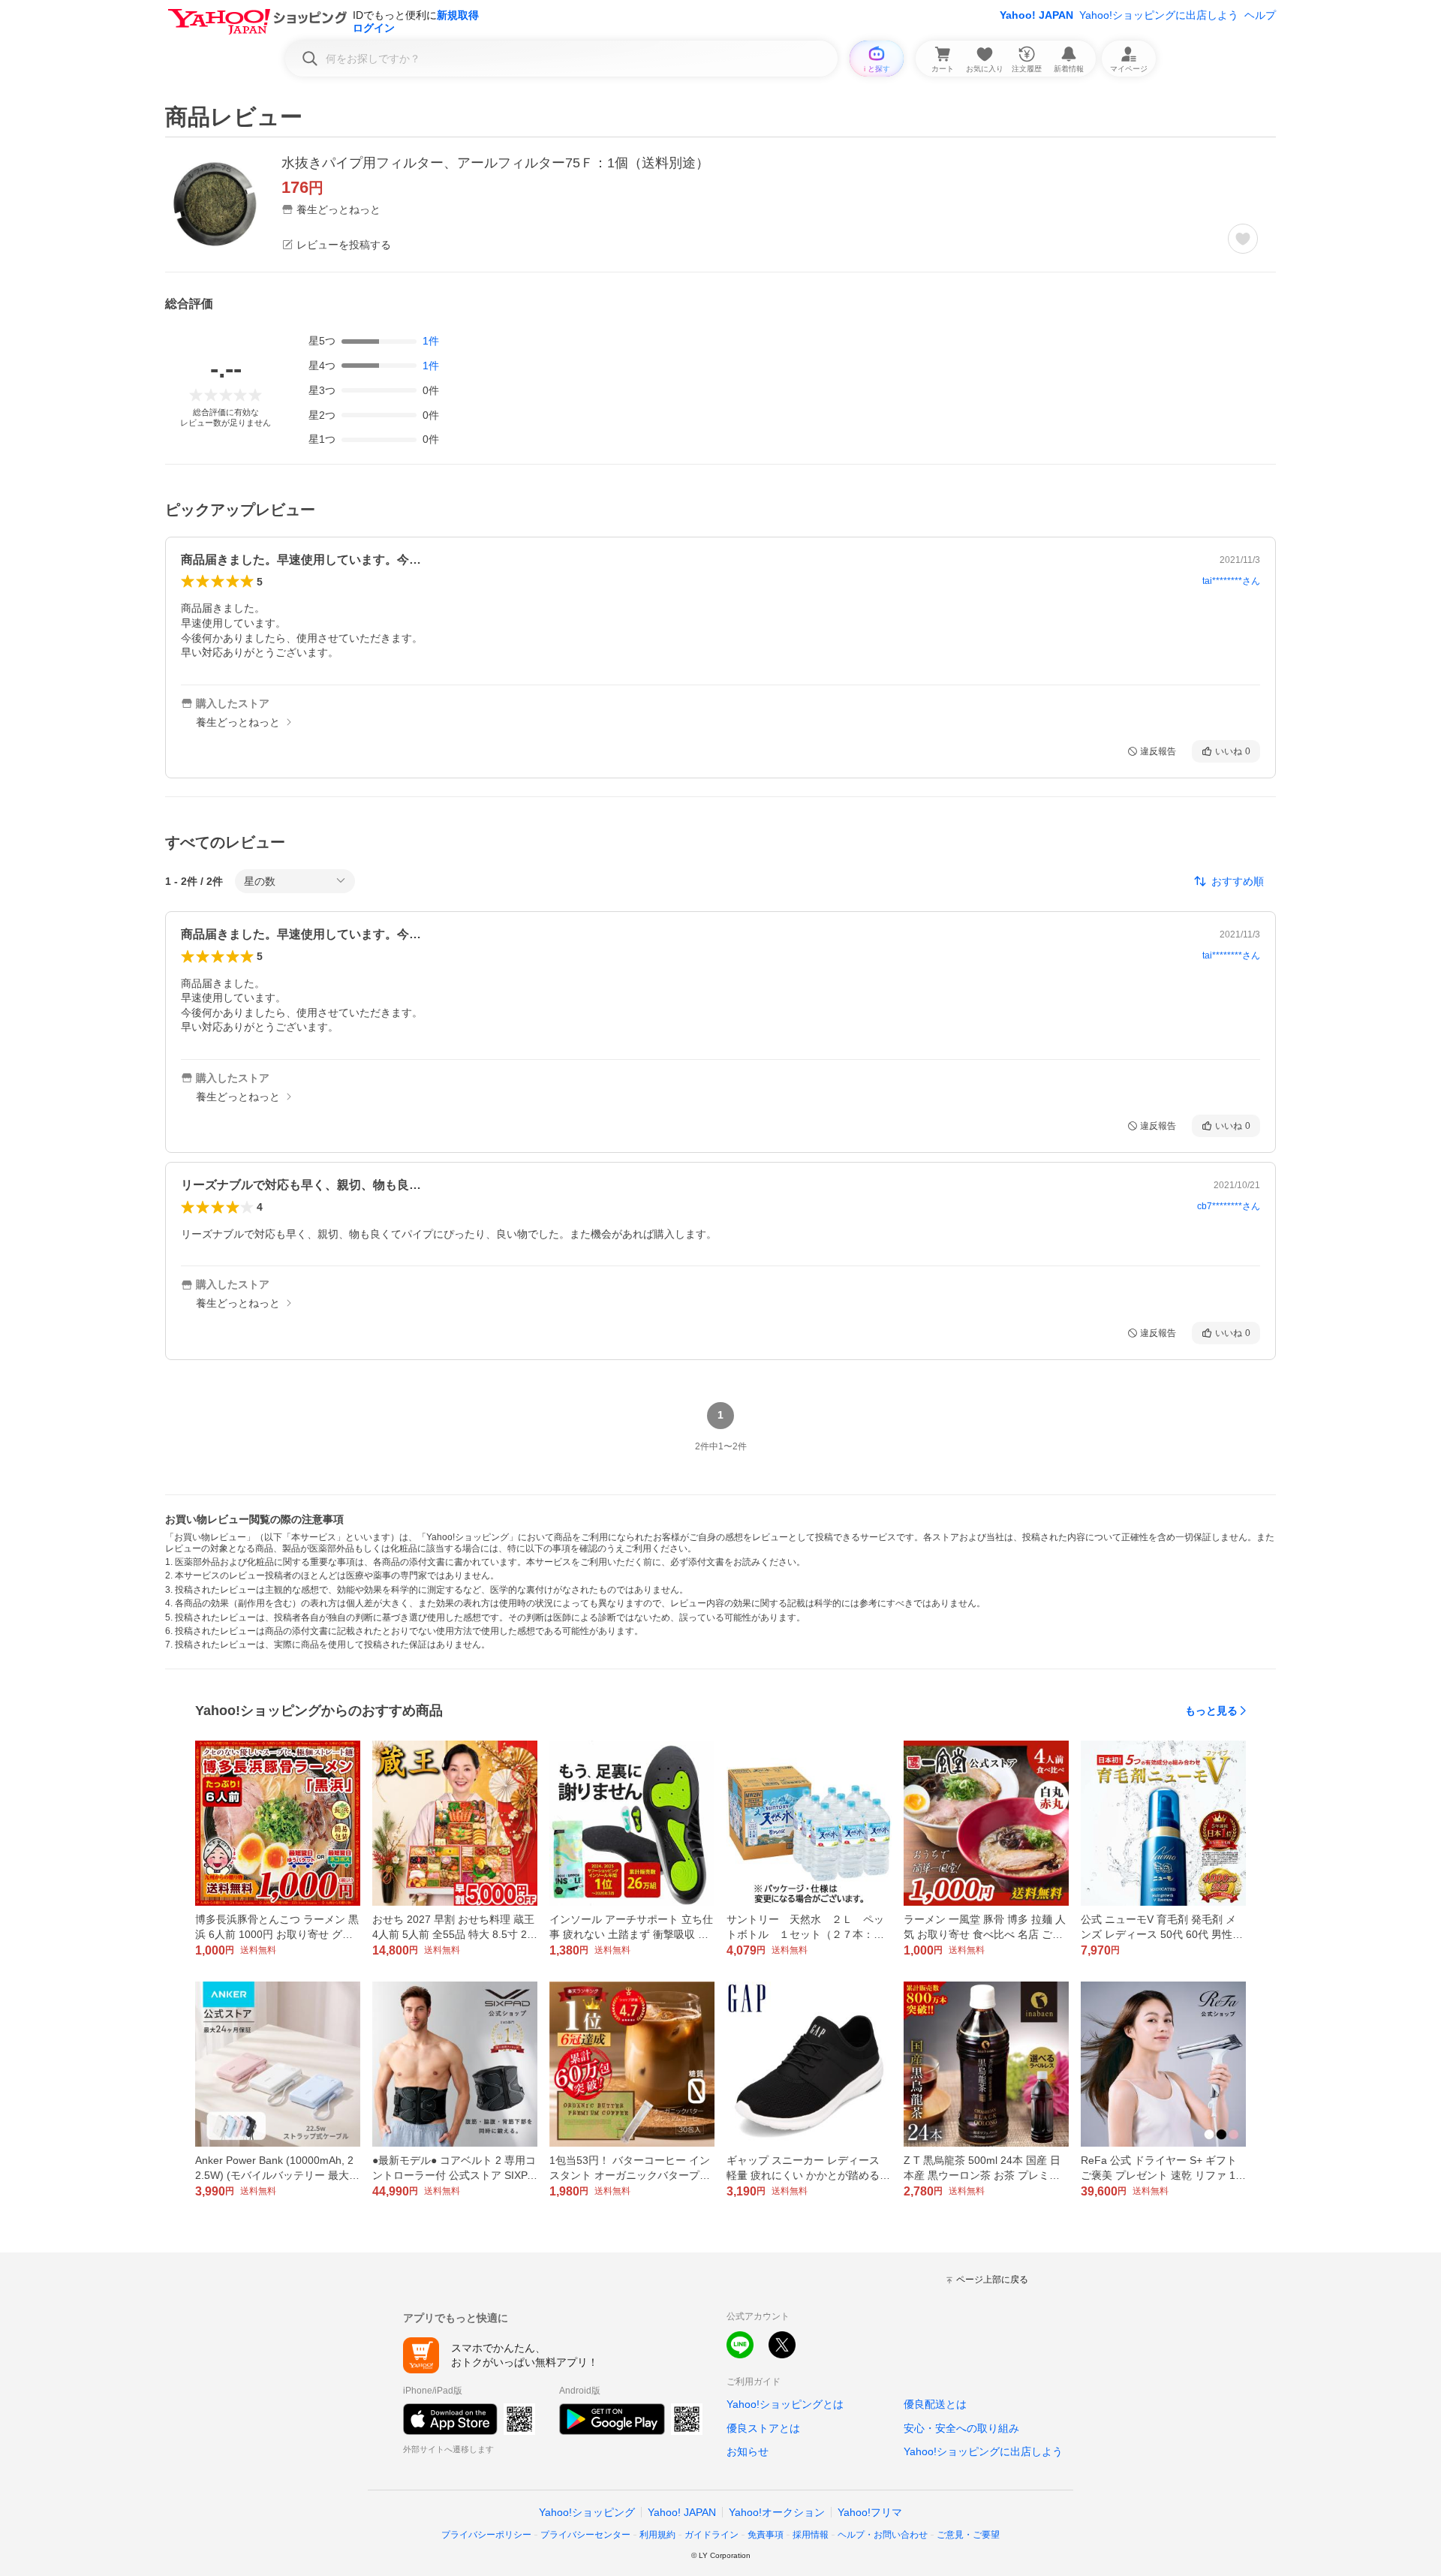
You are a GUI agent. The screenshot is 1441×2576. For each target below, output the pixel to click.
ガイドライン (711, 2535)
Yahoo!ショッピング (587, 2512)
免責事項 (766, 2535)
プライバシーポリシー (486, 2535)
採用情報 (811, 2535)
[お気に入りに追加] (1243, 239)
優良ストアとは (763, 2428)
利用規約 (657, 2535)
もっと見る (1211, 1711)
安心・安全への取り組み (961, 2428)
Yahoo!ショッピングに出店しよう (1159, 15)
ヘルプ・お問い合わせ (883, 2535)
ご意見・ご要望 (968, 2535)
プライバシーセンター (585, 2535)
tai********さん (1231, 581)
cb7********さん (1229, 1206)
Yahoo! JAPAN (1036, 15)
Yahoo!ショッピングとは (785, 2404)
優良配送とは (935, 2404)
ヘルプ (1260, 15)
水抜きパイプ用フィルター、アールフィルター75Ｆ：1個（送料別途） (495, 163)
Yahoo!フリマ (870, 2512)
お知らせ (748, 2451)
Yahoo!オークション (777, 2512)
